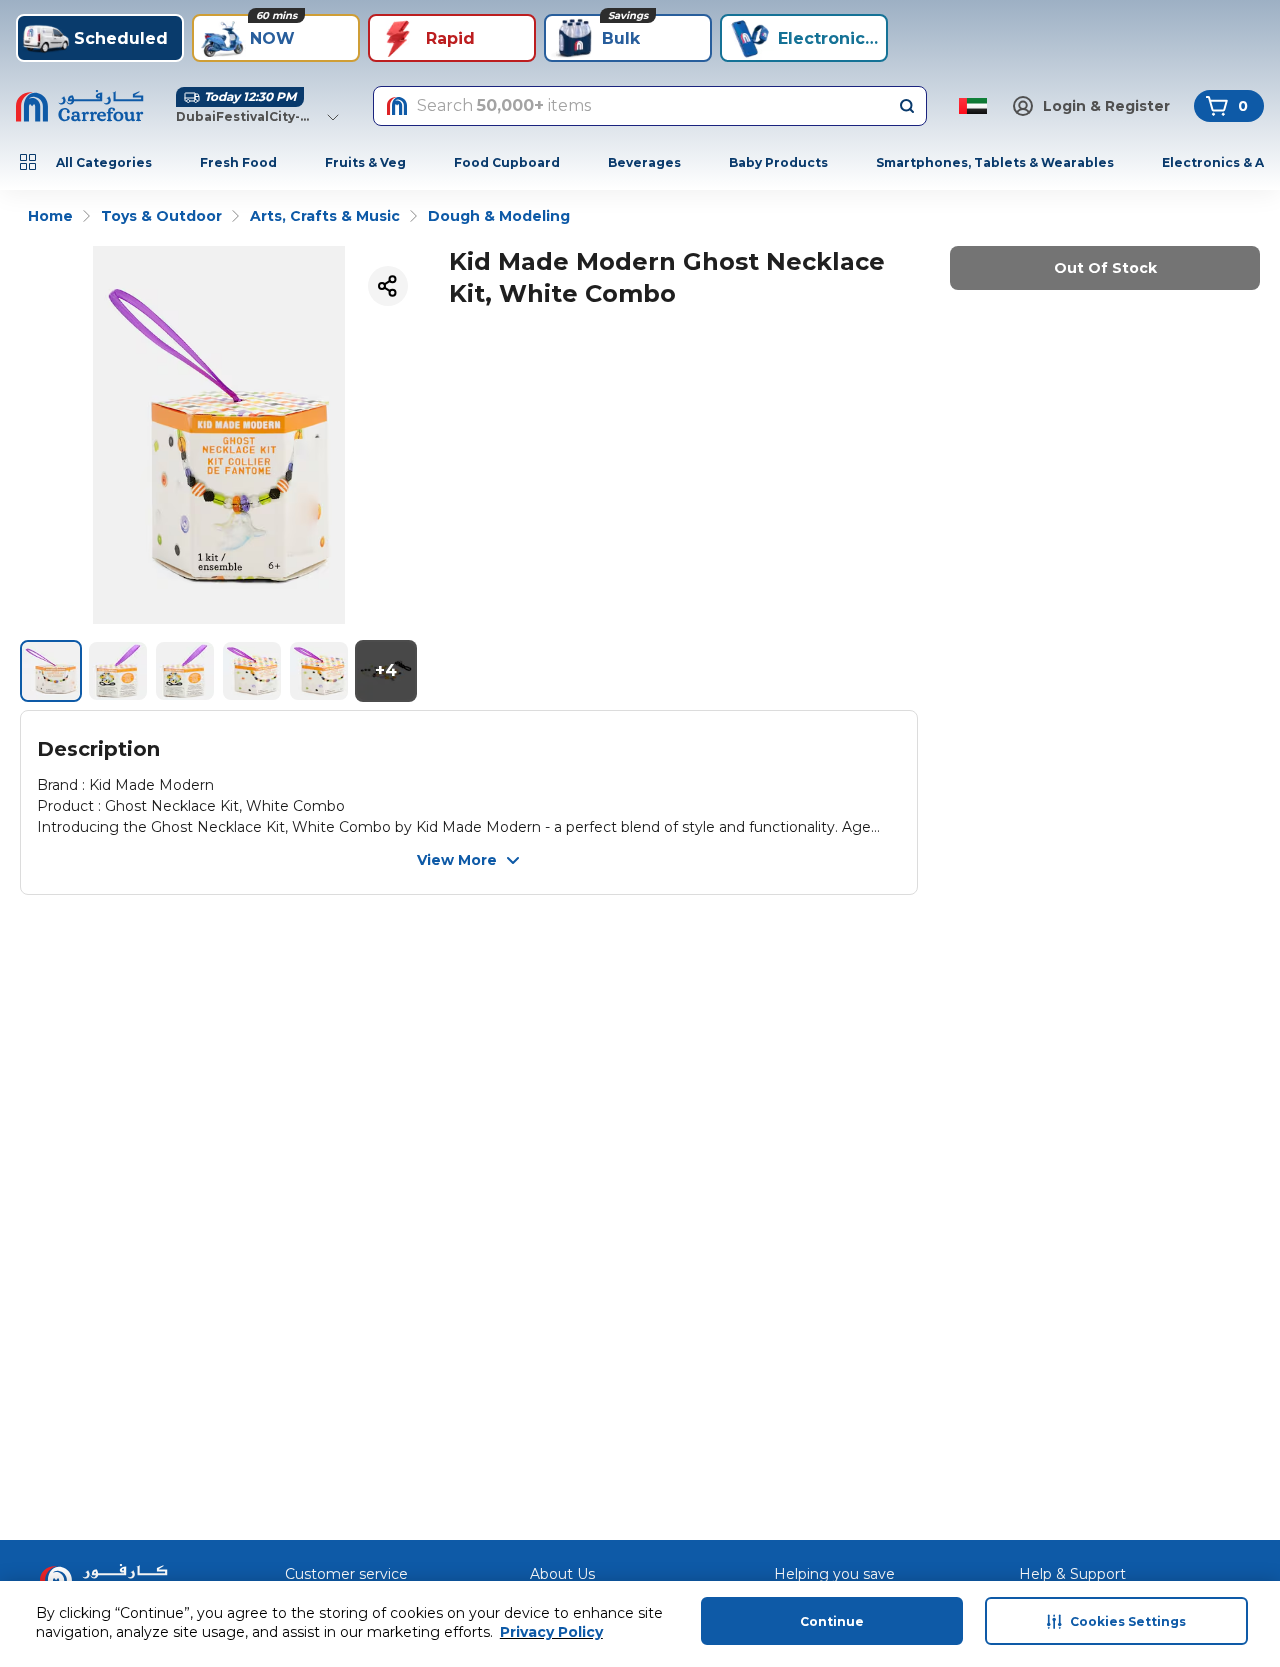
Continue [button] (832, 1621)
